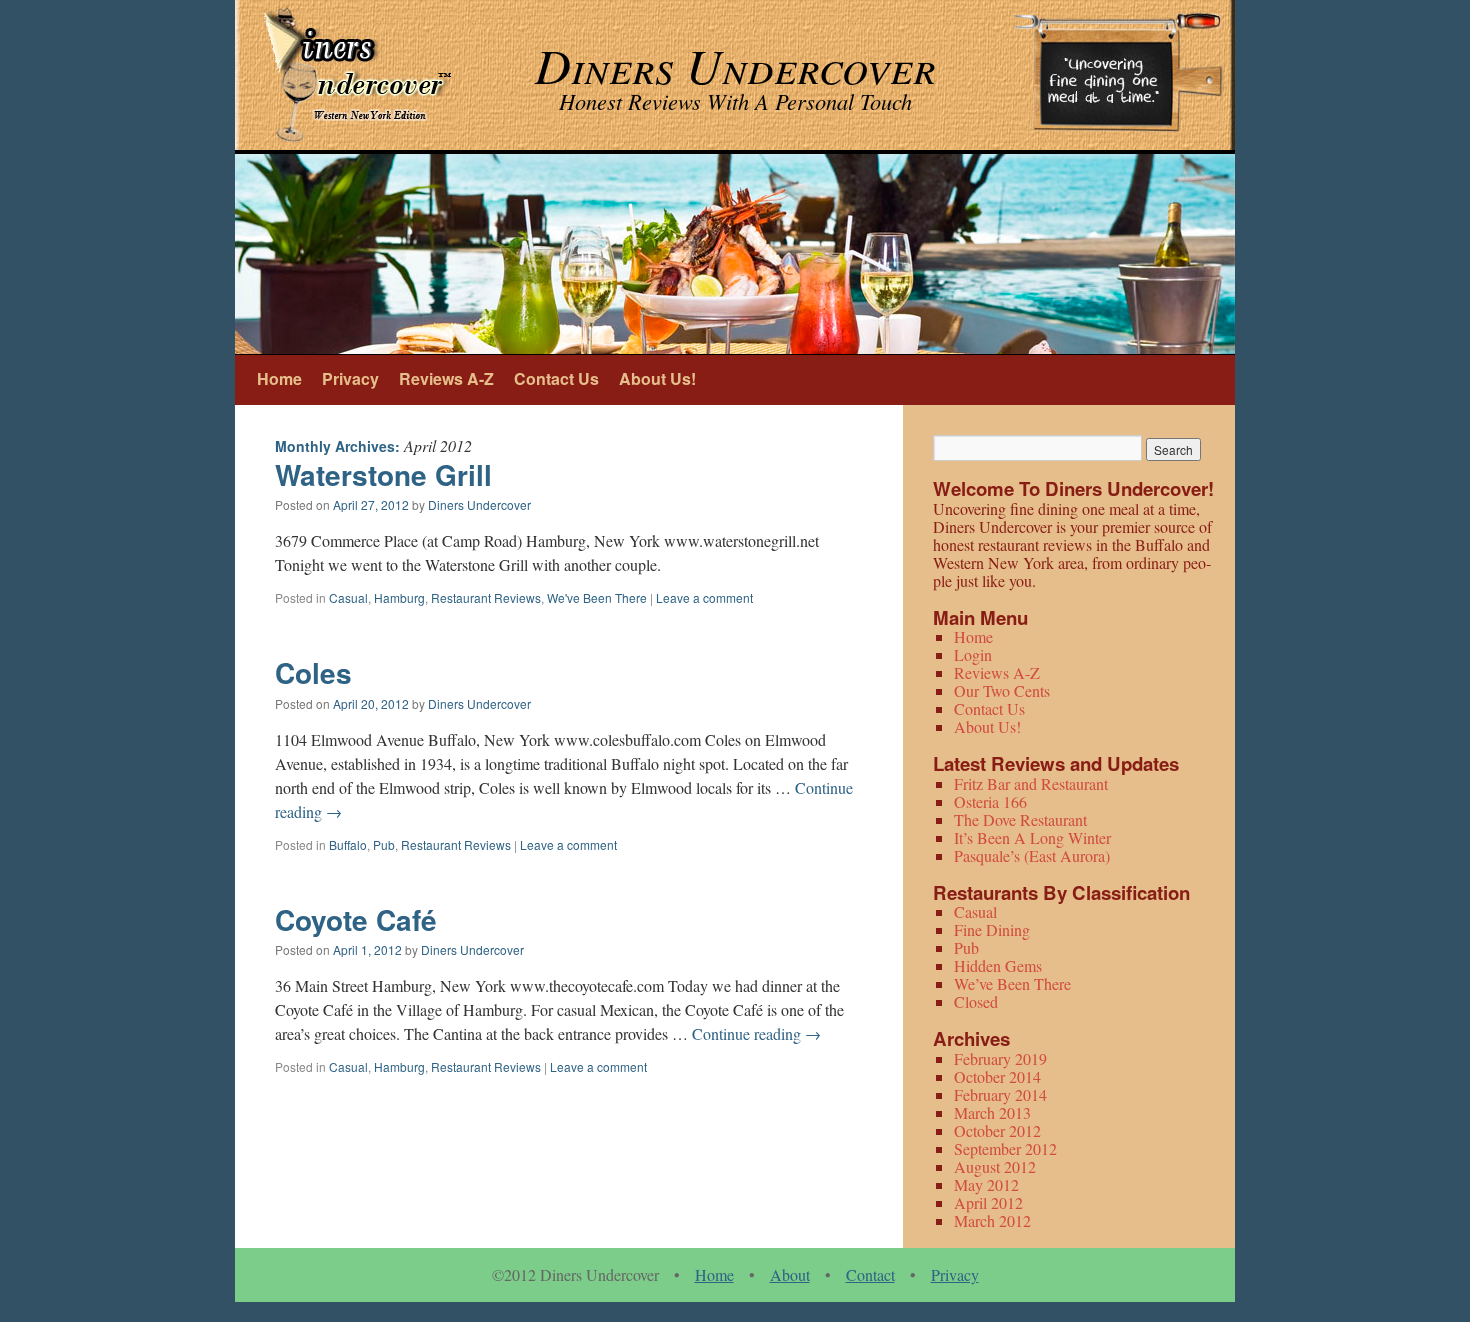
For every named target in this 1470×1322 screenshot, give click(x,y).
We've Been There (597, 597)
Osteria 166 (990, 801)
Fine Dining (992, 929)
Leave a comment (704, 597)
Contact (870, 1274)
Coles (313, 672)
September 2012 (1005, 1148)
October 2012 (997, 1130)
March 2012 (992, 1220)
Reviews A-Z (446, 378)
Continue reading (756, 1033)
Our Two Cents (1002, 690)
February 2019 (1000, 1058)
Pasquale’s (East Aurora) (1032, 855)
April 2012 (988, 1202)
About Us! (657, 378)
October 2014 (997, 1076)
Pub (384, 844)
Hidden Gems (998, 965)
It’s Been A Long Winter (1032, 837)
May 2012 (986, 1184)
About (790, 1274)
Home (279, 378)
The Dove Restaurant (1020, 819)
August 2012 (995, 1166)
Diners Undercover (479, 504)
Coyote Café (356, 919)
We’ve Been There (1012, 983)
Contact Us (556, 378)
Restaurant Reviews (486, 597)
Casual (348, 597)
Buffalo (348, 844)
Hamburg (399, 597)
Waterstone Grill (383, 474)
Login (973, 654)
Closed (976, 1001)
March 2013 (992, 1112)
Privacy (350, 378)
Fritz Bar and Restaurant (1031, 783)
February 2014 (1000, 1094)
